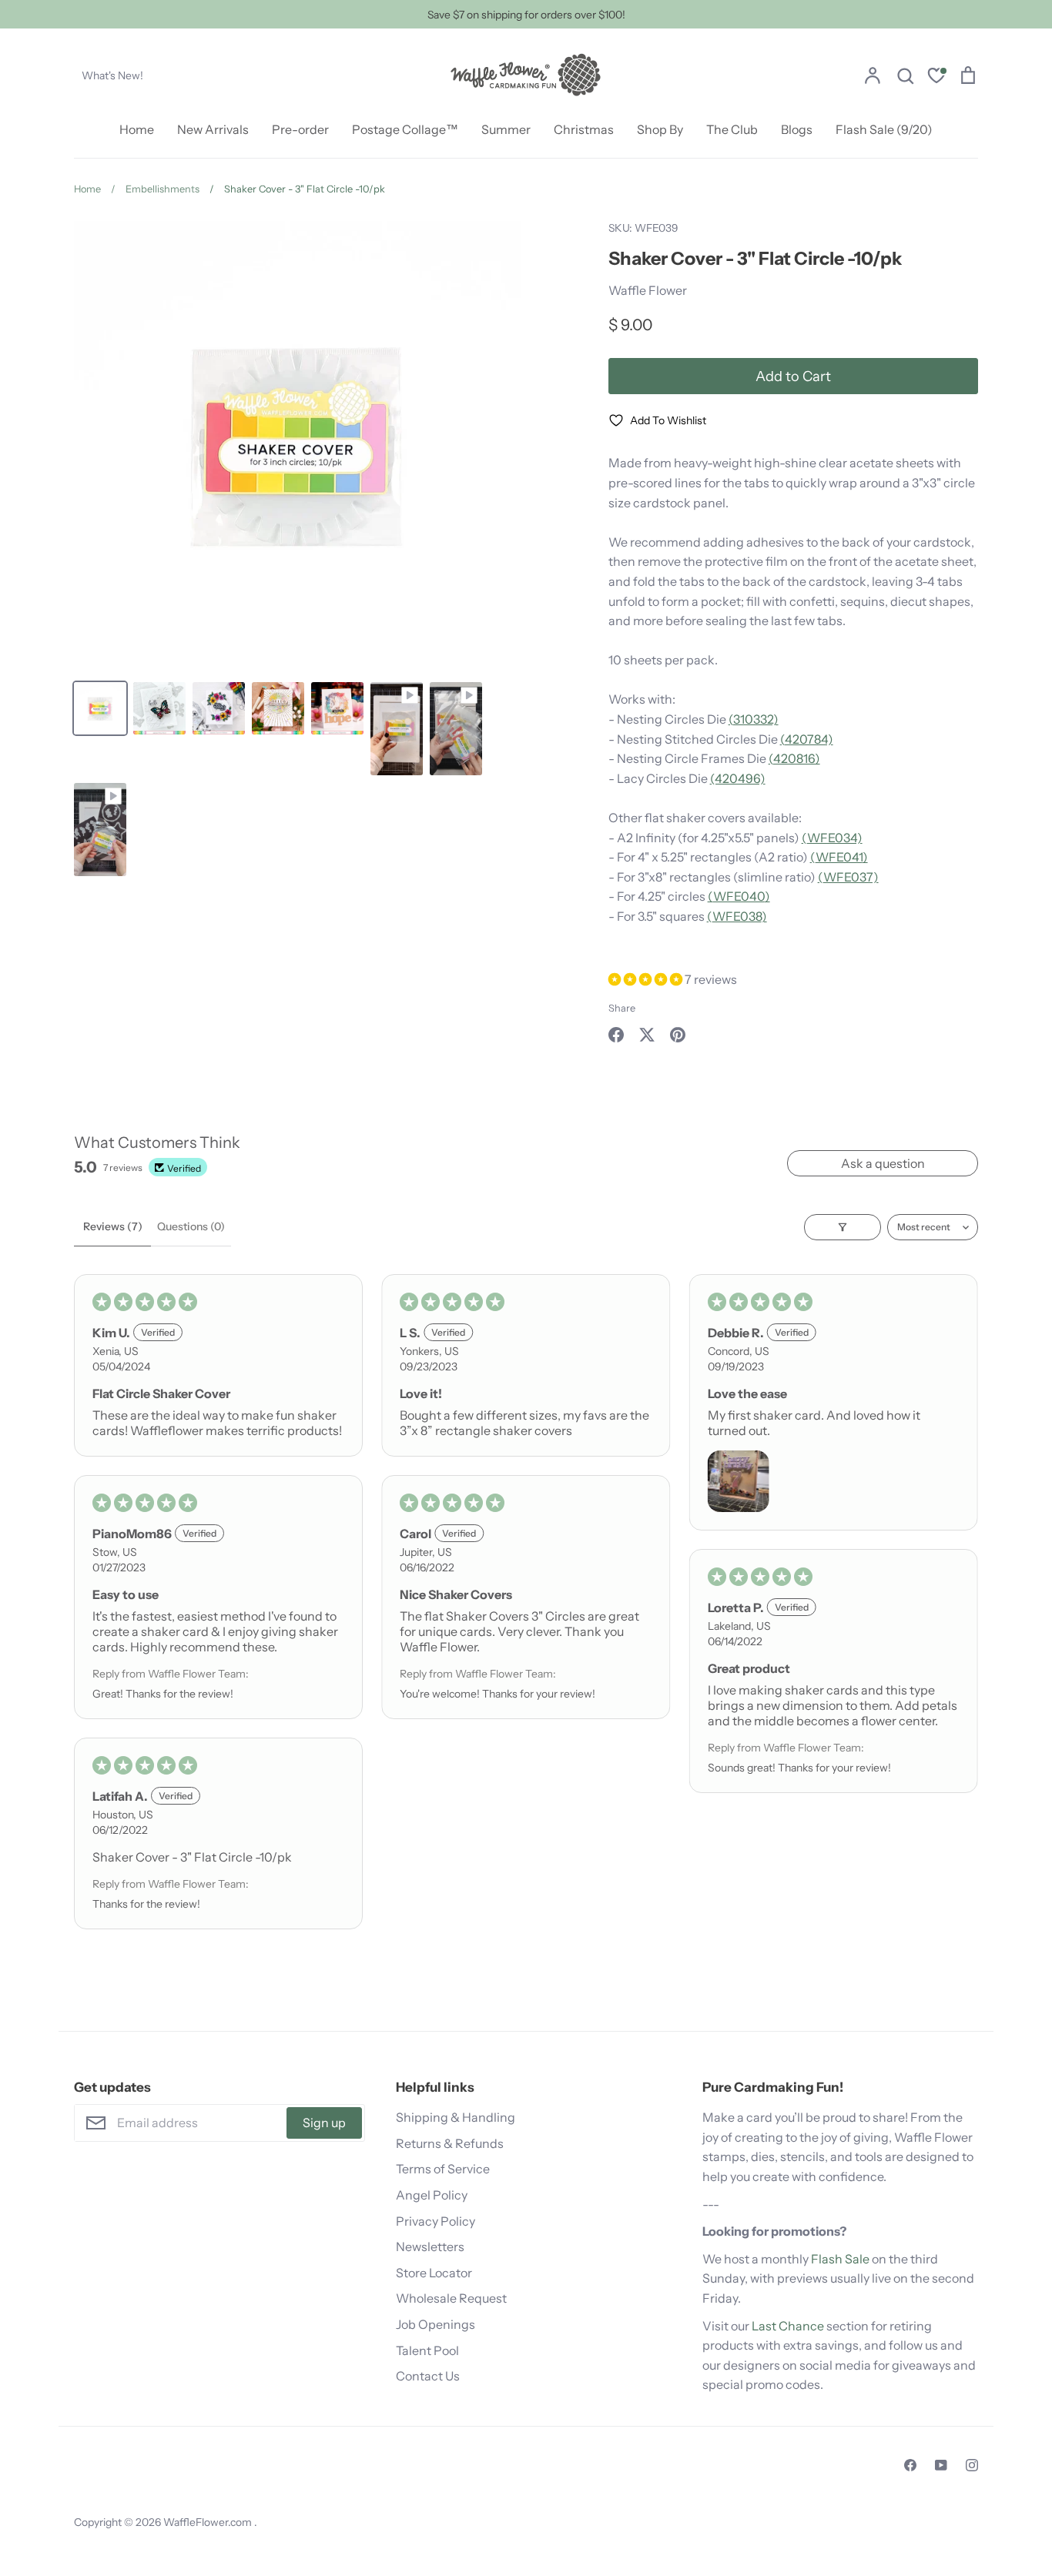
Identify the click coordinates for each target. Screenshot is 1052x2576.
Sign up (324, 2123)
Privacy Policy (436, 2221)
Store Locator (434, 2273)
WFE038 (737, 916)
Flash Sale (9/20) (884, 129)
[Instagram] (972, 2465)
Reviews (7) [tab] (113, 1226)
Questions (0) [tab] (191, 1226)
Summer (506, 129)
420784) (809, 739)
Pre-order (300, 129)
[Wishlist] (936, 77)
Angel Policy (432, 2195)
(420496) (738, 778)
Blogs (797, 129)
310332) (756, 719)
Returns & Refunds (450, 2143)
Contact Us (428, 2376)
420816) (797, 758)
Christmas (584, 129)
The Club (732, 129)
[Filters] (843, 1227)
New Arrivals (213, 129)
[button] (647, 979)
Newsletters (430, 2246)
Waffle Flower (648, 290)
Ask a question (883, 1163)
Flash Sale (840, 2259)
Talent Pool (427, 2350)
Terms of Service (443, 2169)
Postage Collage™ (405, 129)
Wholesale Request (451, 2298)
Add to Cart (793, 376)
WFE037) (851, 877)
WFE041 (839, 857)
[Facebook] (910, 2465)
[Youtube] (941, 2465)
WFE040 (739, 896)
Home (137, 129)
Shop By (660, 129)
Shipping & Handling (456, 2117)
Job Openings (436, 2324)
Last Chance (788, 2326)
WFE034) (835, 838)
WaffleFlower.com (209, 2522)
